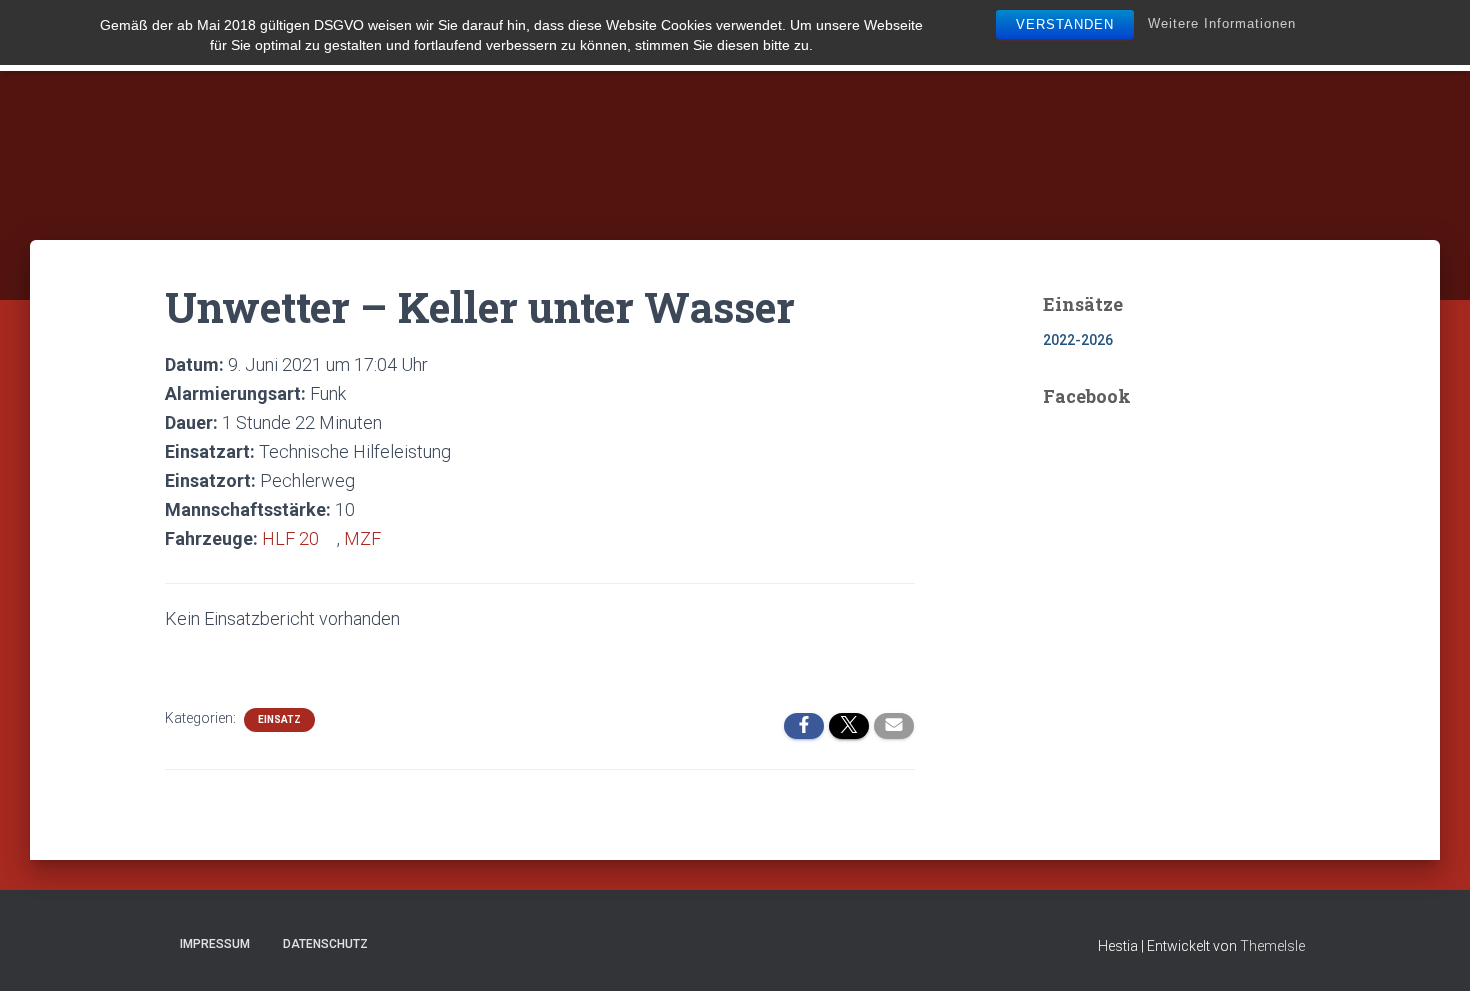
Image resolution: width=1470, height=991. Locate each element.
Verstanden (1065, 24)
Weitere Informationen (1222, 23)
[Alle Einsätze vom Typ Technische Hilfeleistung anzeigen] (462, 452)
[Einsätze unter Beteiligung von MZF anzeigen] (392, 539)
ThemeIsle (1272, 946)
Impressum (215, 944)
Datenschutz (325, 944)
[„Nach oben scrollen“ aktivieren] (1430, 951)
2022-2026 (1078, 340)
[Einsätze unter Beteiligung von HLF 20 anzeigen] (330, 539)
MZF (362, 538)
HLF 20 (290, 538)
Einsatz (279, 719)
